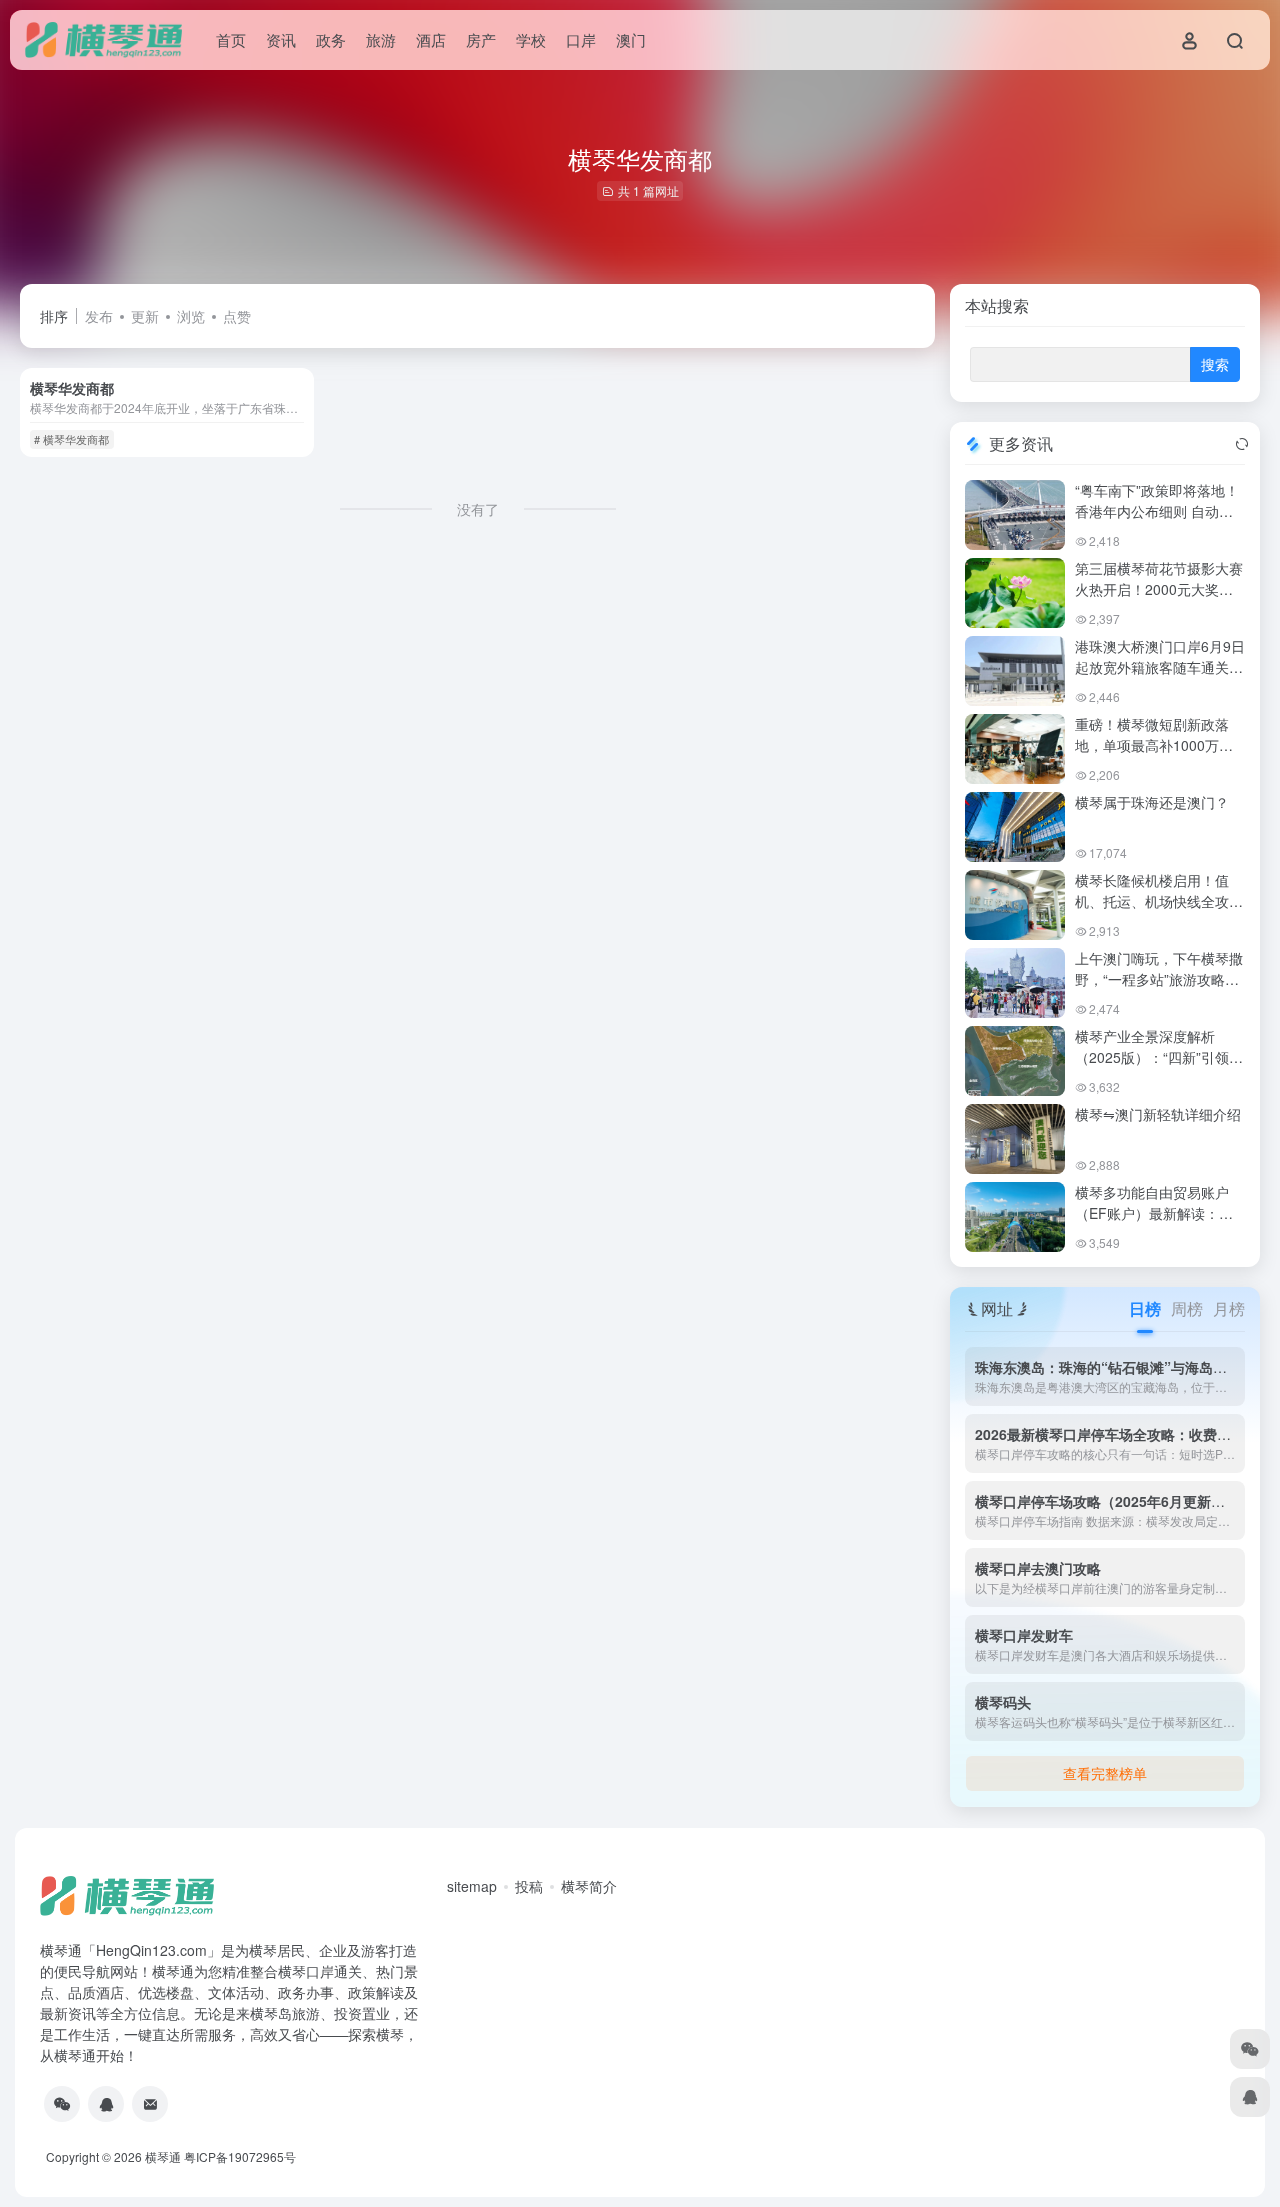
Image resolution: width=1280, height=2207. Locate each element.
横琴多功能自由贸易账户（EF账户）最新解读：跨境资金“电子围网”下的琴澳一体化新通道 (1157, 1223)
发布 (99, 316)
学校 (531, 39)
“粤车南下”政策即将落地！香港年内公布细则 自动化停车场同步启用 (1157, 511)
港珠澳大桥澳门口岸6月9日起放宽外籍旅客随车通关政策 (1160, 667)
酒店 (431, 39)
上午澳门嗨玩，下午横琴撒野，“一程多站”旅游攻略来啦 (1159, 979)
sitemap (472, 1886)
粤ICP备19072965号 (240, 2156)
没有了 (478, 509)
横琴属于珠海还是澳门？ (1152, 802)
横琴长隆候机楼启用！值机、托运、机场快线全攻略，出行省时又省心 (1152, 901)
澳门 (631, 39)
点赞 (237, 316)
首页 (231, 39)
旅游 (381, 39)
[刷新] (1242, 444)
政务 (331, 39)
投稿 (529, 1886)
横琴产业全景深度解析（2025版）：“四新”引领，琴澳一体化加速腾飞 (1159, 1057)
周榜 (1187, 1308)
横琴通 (163, 2156)
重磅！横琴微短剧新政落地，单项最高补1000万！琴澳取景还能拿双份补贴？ (1159, 745)
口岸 (581, 39)
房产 (481, 39)
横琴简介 (589, 1886)
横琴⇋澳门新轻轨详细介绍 (1158, 1114)
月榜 (1229, 1308)
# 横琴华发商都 (71, 439)
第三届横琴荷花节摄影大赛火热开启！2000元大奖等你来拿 (1159, 589)
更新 (145, 316)
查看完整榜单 (1105, 1773)
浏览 (191, 316)
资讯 (281, 39)
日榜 (1145, 1308)
